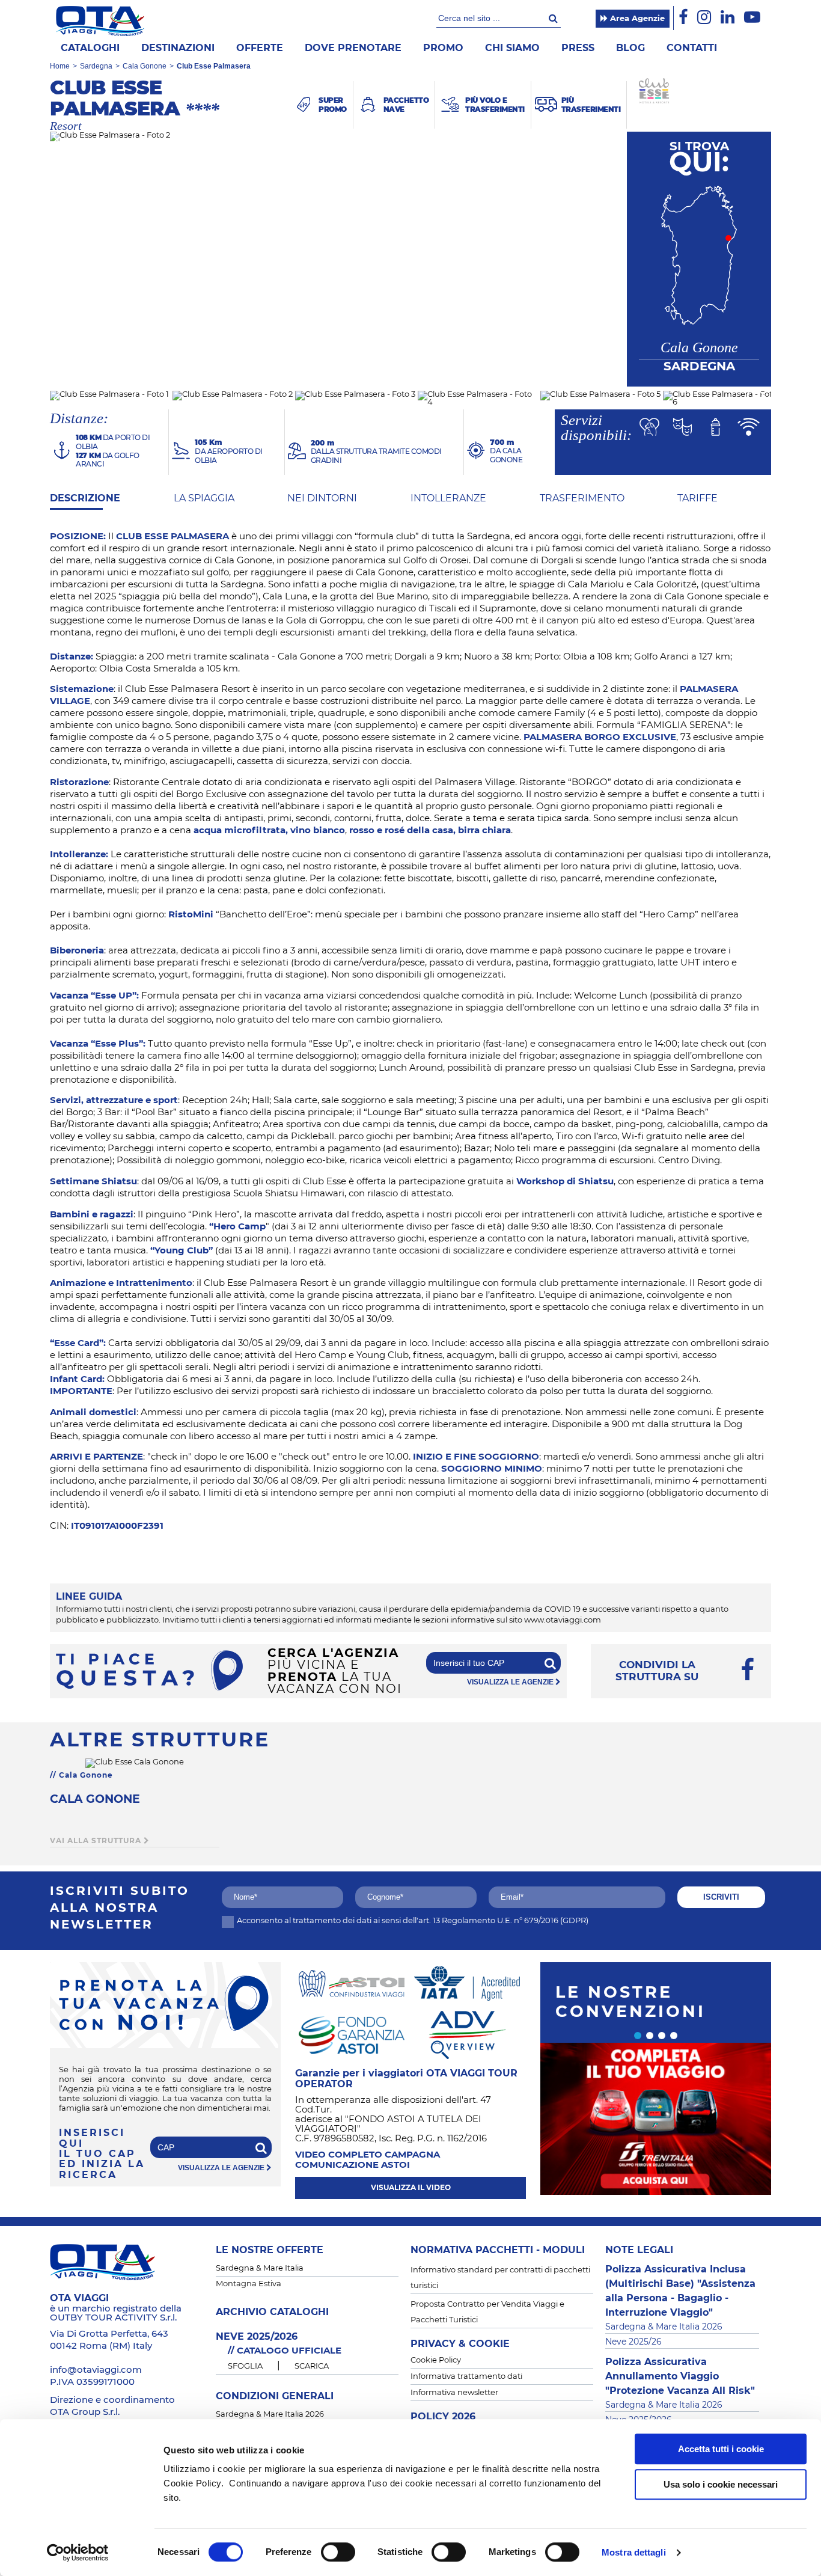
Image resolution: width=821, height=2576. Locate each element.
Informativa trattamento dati (466, 2377)
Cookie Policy (436, 2360)
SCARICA (312, 2366)
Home (60, 66)
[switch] (338, 2552)
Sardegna (96, 66)
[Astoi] (352, 1983)
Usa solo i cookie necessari (721, 2484)
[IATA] (467, 1983)
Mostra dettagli (634, 2552)
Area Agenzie (636, 19)
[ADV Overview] (467, 2034)
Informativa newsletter (454, 2393)
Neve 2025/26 (633, 2342)
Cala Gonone (145, 66)
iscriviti (721, 1897)
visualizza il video (411, 2188)
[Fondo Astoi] (352, 2034)
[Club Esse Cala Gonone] (135, 1764)
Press (578, 48)
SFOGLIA (245, 2366)
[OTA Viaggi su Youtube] (752, 18)
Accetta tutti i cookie (721, 2449)
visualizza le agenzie (511, 1682)
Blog (630, 48)
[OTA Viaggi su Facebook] (683, 18)
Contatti (692, 48)
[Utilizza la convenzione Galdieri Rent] (656, 2119)
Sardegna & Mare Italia (260, 2269)
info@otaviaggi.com (96, 2370)
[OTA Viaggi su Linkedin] (728, 18)
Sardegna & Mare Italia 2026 (270, 2415)
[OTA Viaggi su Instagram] (704, 18)
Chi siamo (512, 48)
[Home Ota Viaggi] (100, 21)
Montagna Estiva (249, 2284)
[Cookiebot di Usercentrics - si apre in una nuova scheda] (78, 2553)
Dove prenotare (353, 48)
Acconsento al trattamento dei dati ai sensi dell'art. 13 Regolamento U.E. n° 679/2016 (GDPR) (413, 1921)
